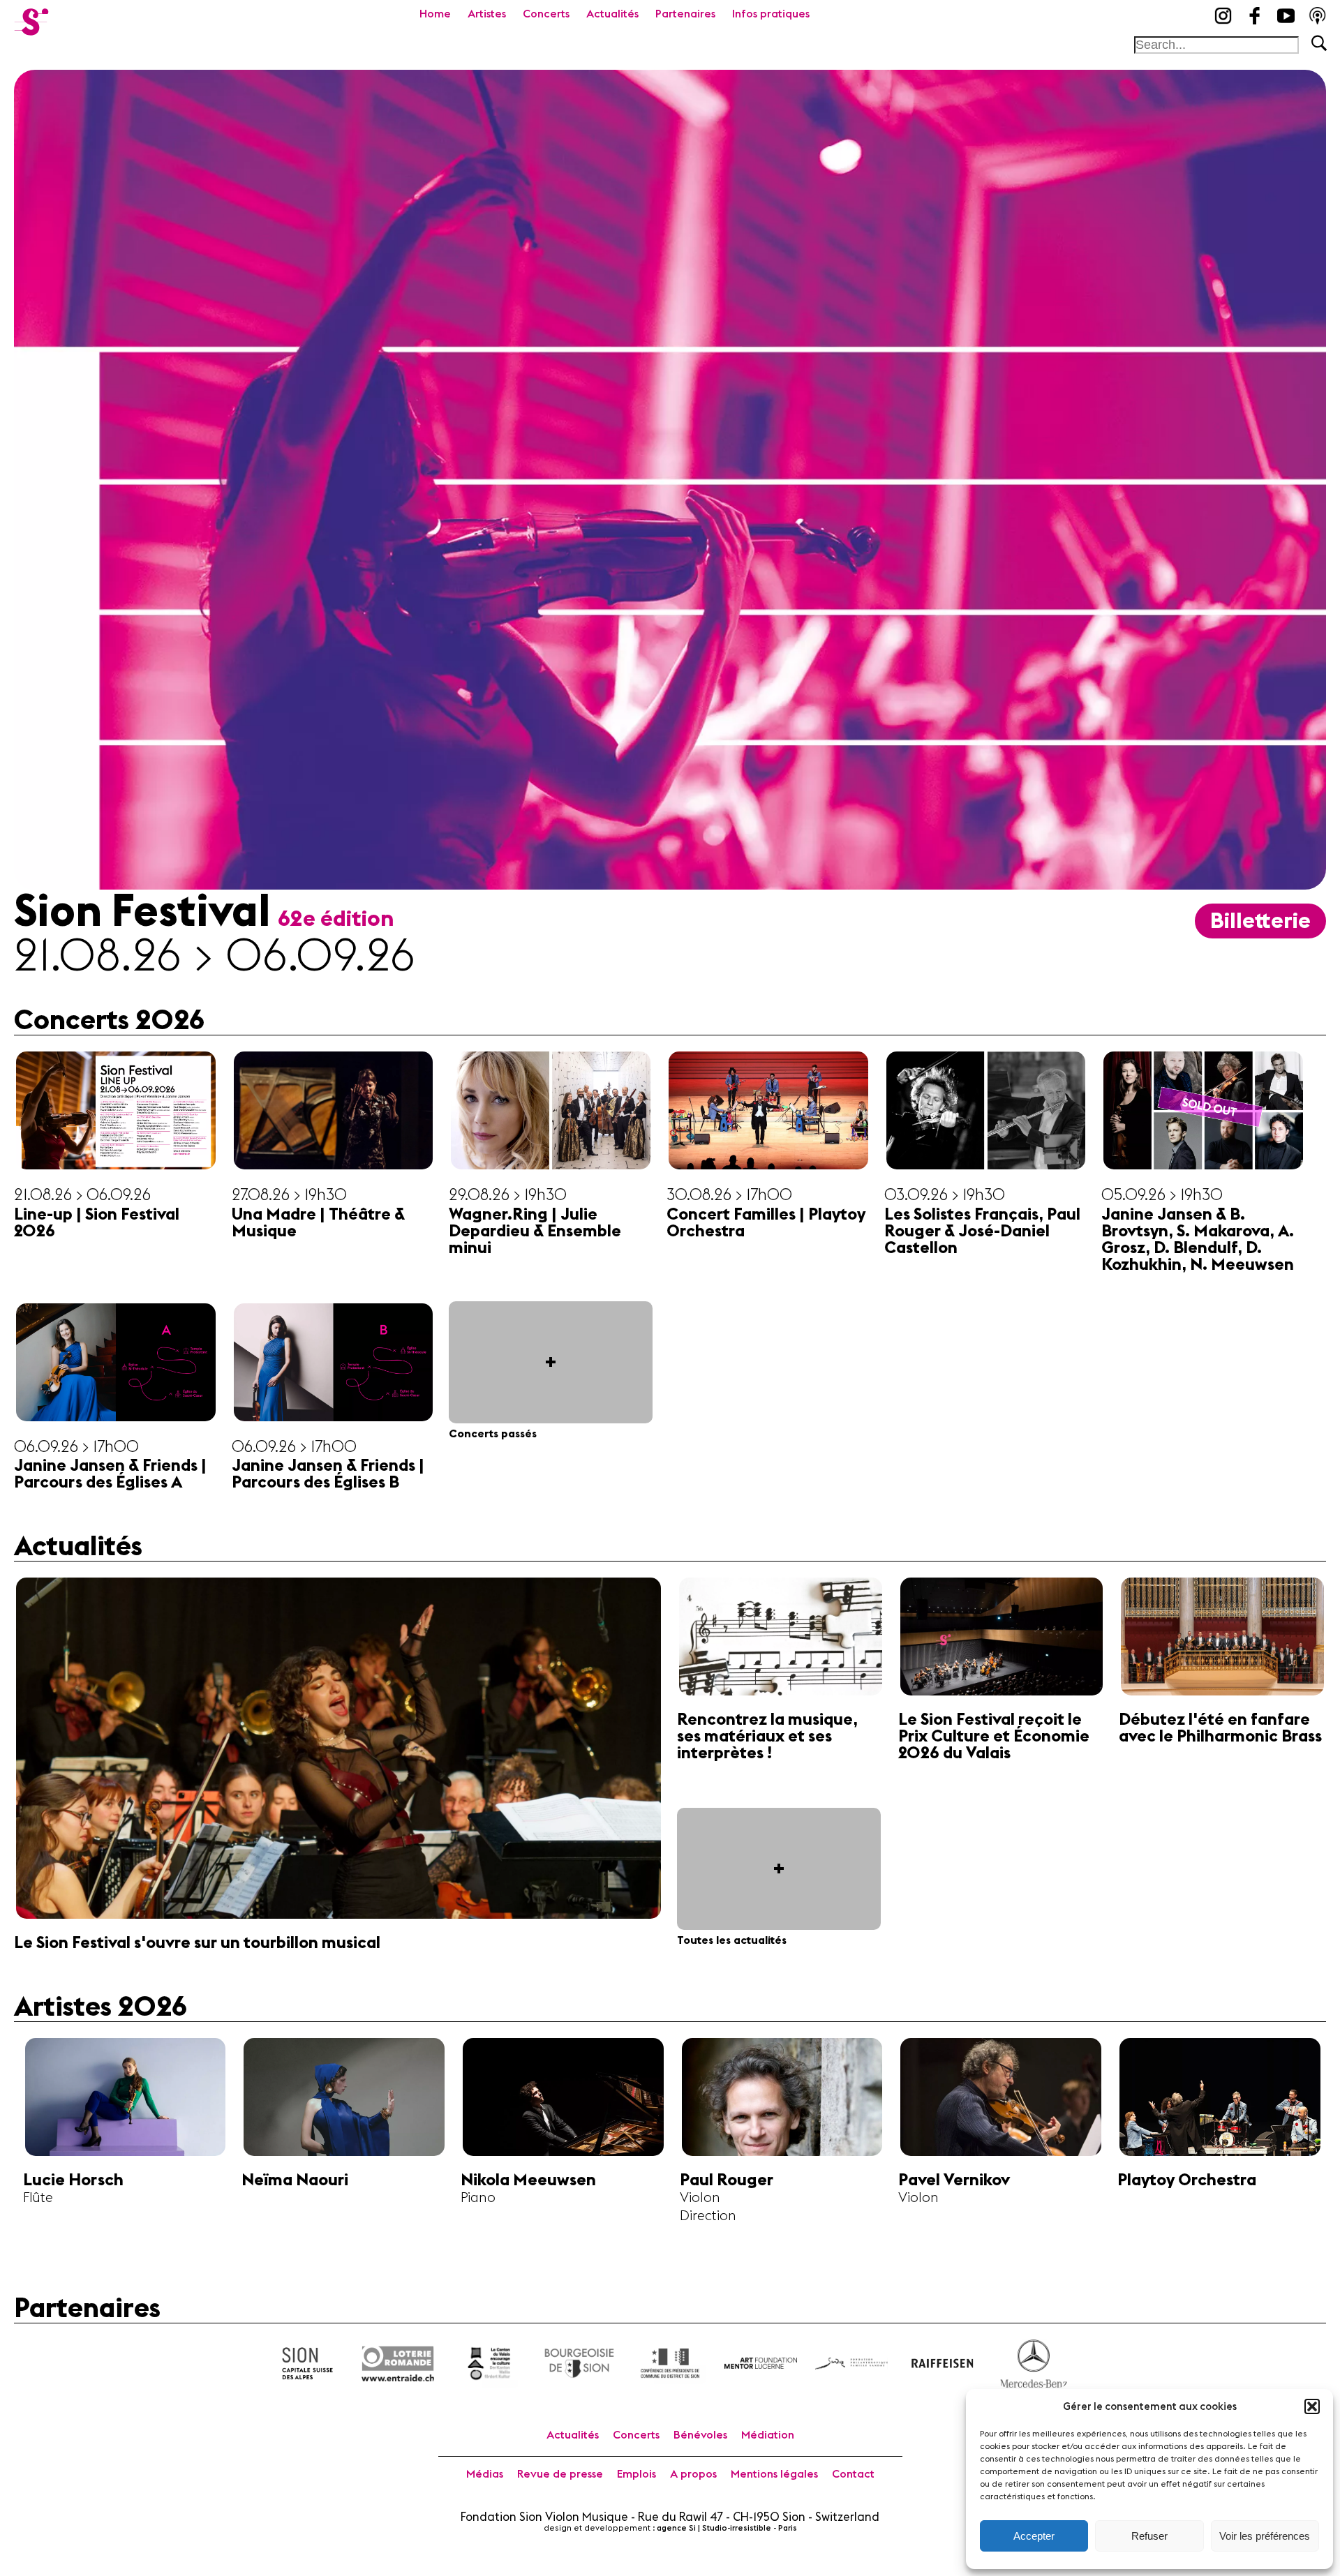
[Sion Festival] (31, 17)
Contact (853, 2474)
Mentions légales (774, 2474)
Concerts (546, 14)
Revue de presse (560, 2474)
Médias (485, 2474)
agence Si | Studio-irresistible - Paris (727, 2528)
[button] (1312, 2406)
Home (435, 14)
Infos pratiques (771, 14)
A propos (693, 2474)
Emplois (636, 2474)
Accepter (1034, 2536)
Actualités (612, 14)
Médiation (768, 2435)
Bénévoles (700, 2435)
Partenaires (685, 14)
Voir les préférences (1265, 2536)
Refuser (1149, 2536)
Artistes (487, 14)
